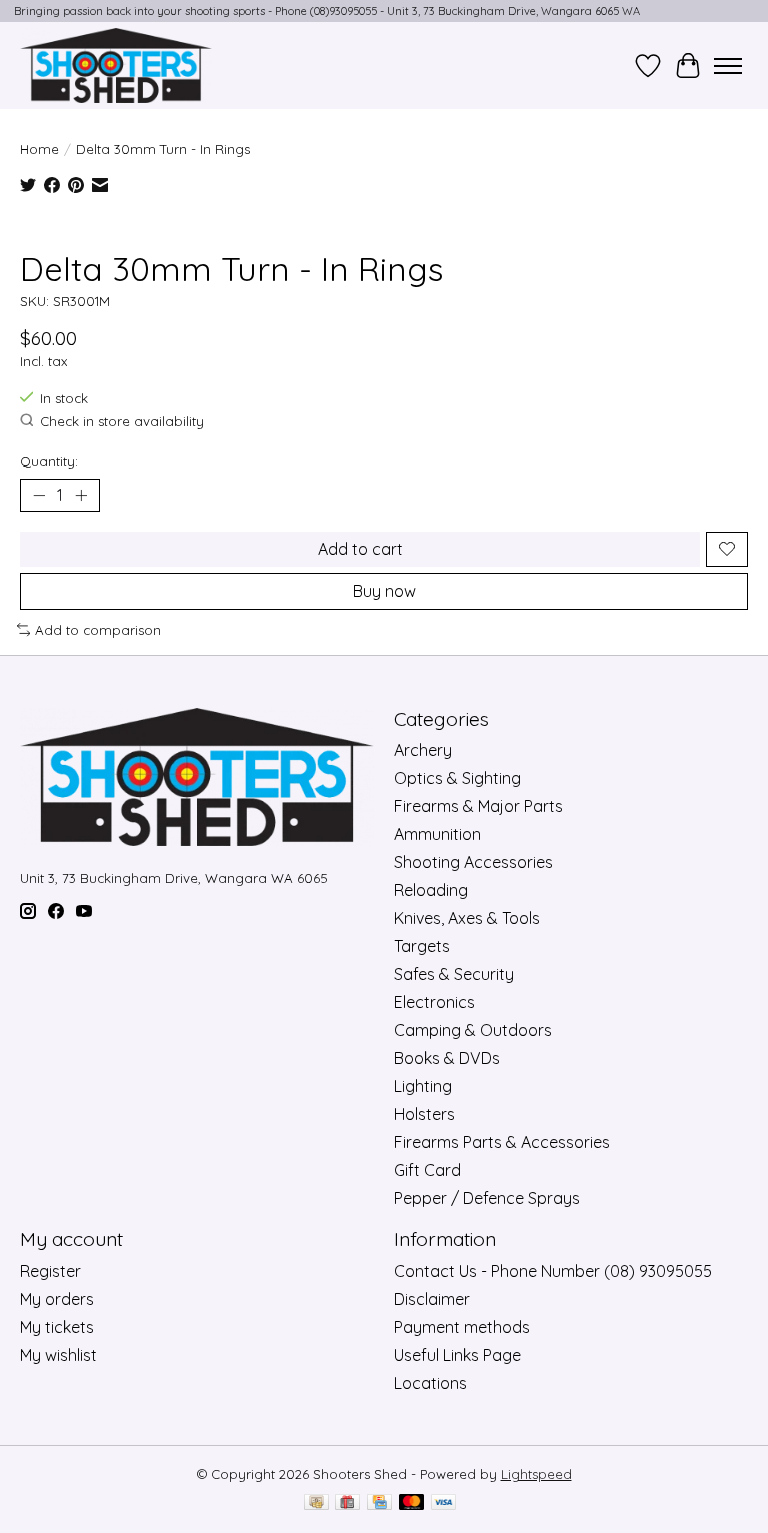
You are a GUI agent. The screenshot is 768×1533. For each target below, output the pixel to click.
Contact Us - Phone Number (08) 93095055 (553, 1271)
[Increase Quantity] (81, 495)
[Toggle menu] (728, 66)
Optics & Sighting (457, 778)
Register (50, 1271)
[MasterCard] (412, 1503)
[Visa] (444, 1503)
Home (39, 149)
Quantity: (49, 461)
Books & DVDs (447, 1058)
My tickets (57, 1327)
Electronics (434, 1002)
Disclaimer (432, 1299)
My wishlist (58, 1355)
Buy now (384, 591)
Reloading (431, 890)
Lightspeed (536, 1474)
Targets (422, 946)
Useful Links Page (457, 1355)
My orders (57, 1299)
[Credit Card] (379, 1503)
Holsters (424, 1114)
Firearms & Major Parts (478, 806)
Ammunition (437, 834)
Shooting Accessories (473, 862)
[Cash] (316, 1503)
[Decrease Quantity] (39, 495)
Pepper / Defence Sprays (487, 1198)
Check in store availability (122, 421)
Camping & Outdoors (473, 1030)
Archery (423, 750)
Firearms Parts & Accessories (502, 1142)
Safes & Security (454, 974)
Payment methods (462, 1327)
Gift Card (427, 1170)
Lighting (423, 1086)
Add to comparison (98, 630)
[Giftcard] (347, 1503)
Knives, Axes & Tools (467, 918)
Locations (430, 1383)
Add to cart (360, 549)
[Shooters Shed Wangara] (116, 65)
